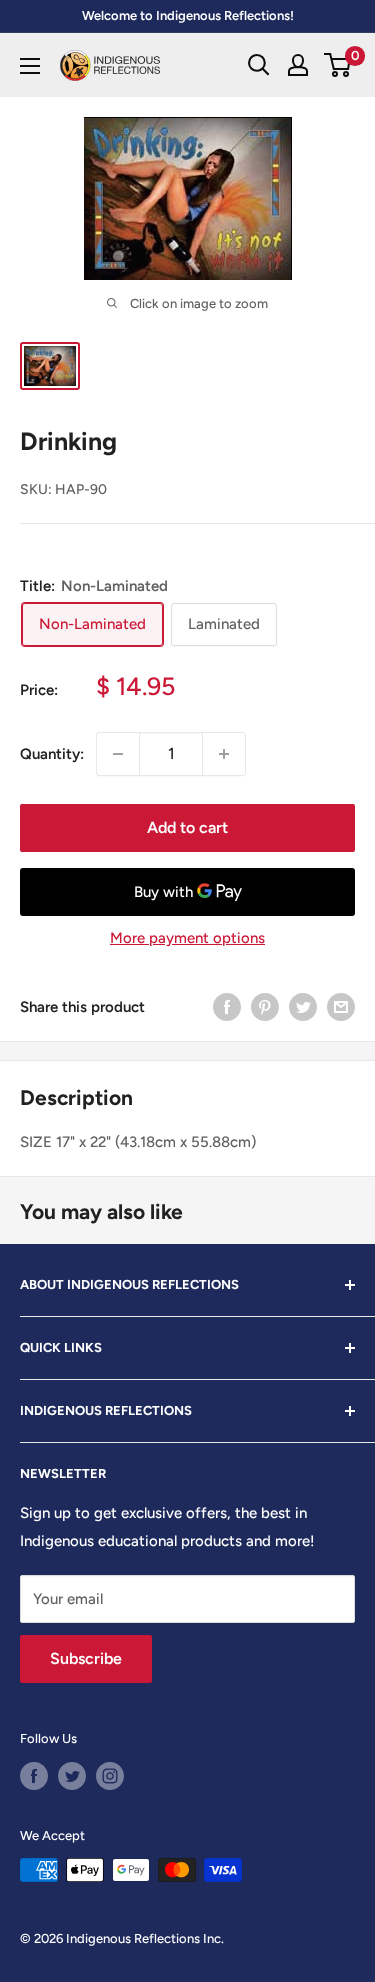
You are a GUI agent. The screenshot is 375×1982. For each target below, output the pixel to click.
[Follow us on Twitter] (72, 1776)
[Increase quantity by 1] (224, 754)
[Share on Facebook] (227, 1006)
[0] (338, 65)
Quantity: (52, 754)
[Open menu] (30, 66)
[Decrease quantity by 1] (118, 754)
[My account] (298, 65)
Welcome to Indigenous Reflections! (188, 15)
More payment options (187, 938)
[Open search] (259, 65)
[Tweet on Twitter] (303, 1006)
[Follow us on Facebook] (34, 1776)
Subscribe (86, 1658)
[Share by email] (341, 1006)
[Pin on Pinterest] (265, 1006)
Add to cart (187, 827)
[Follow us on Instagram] (110, 1776)
